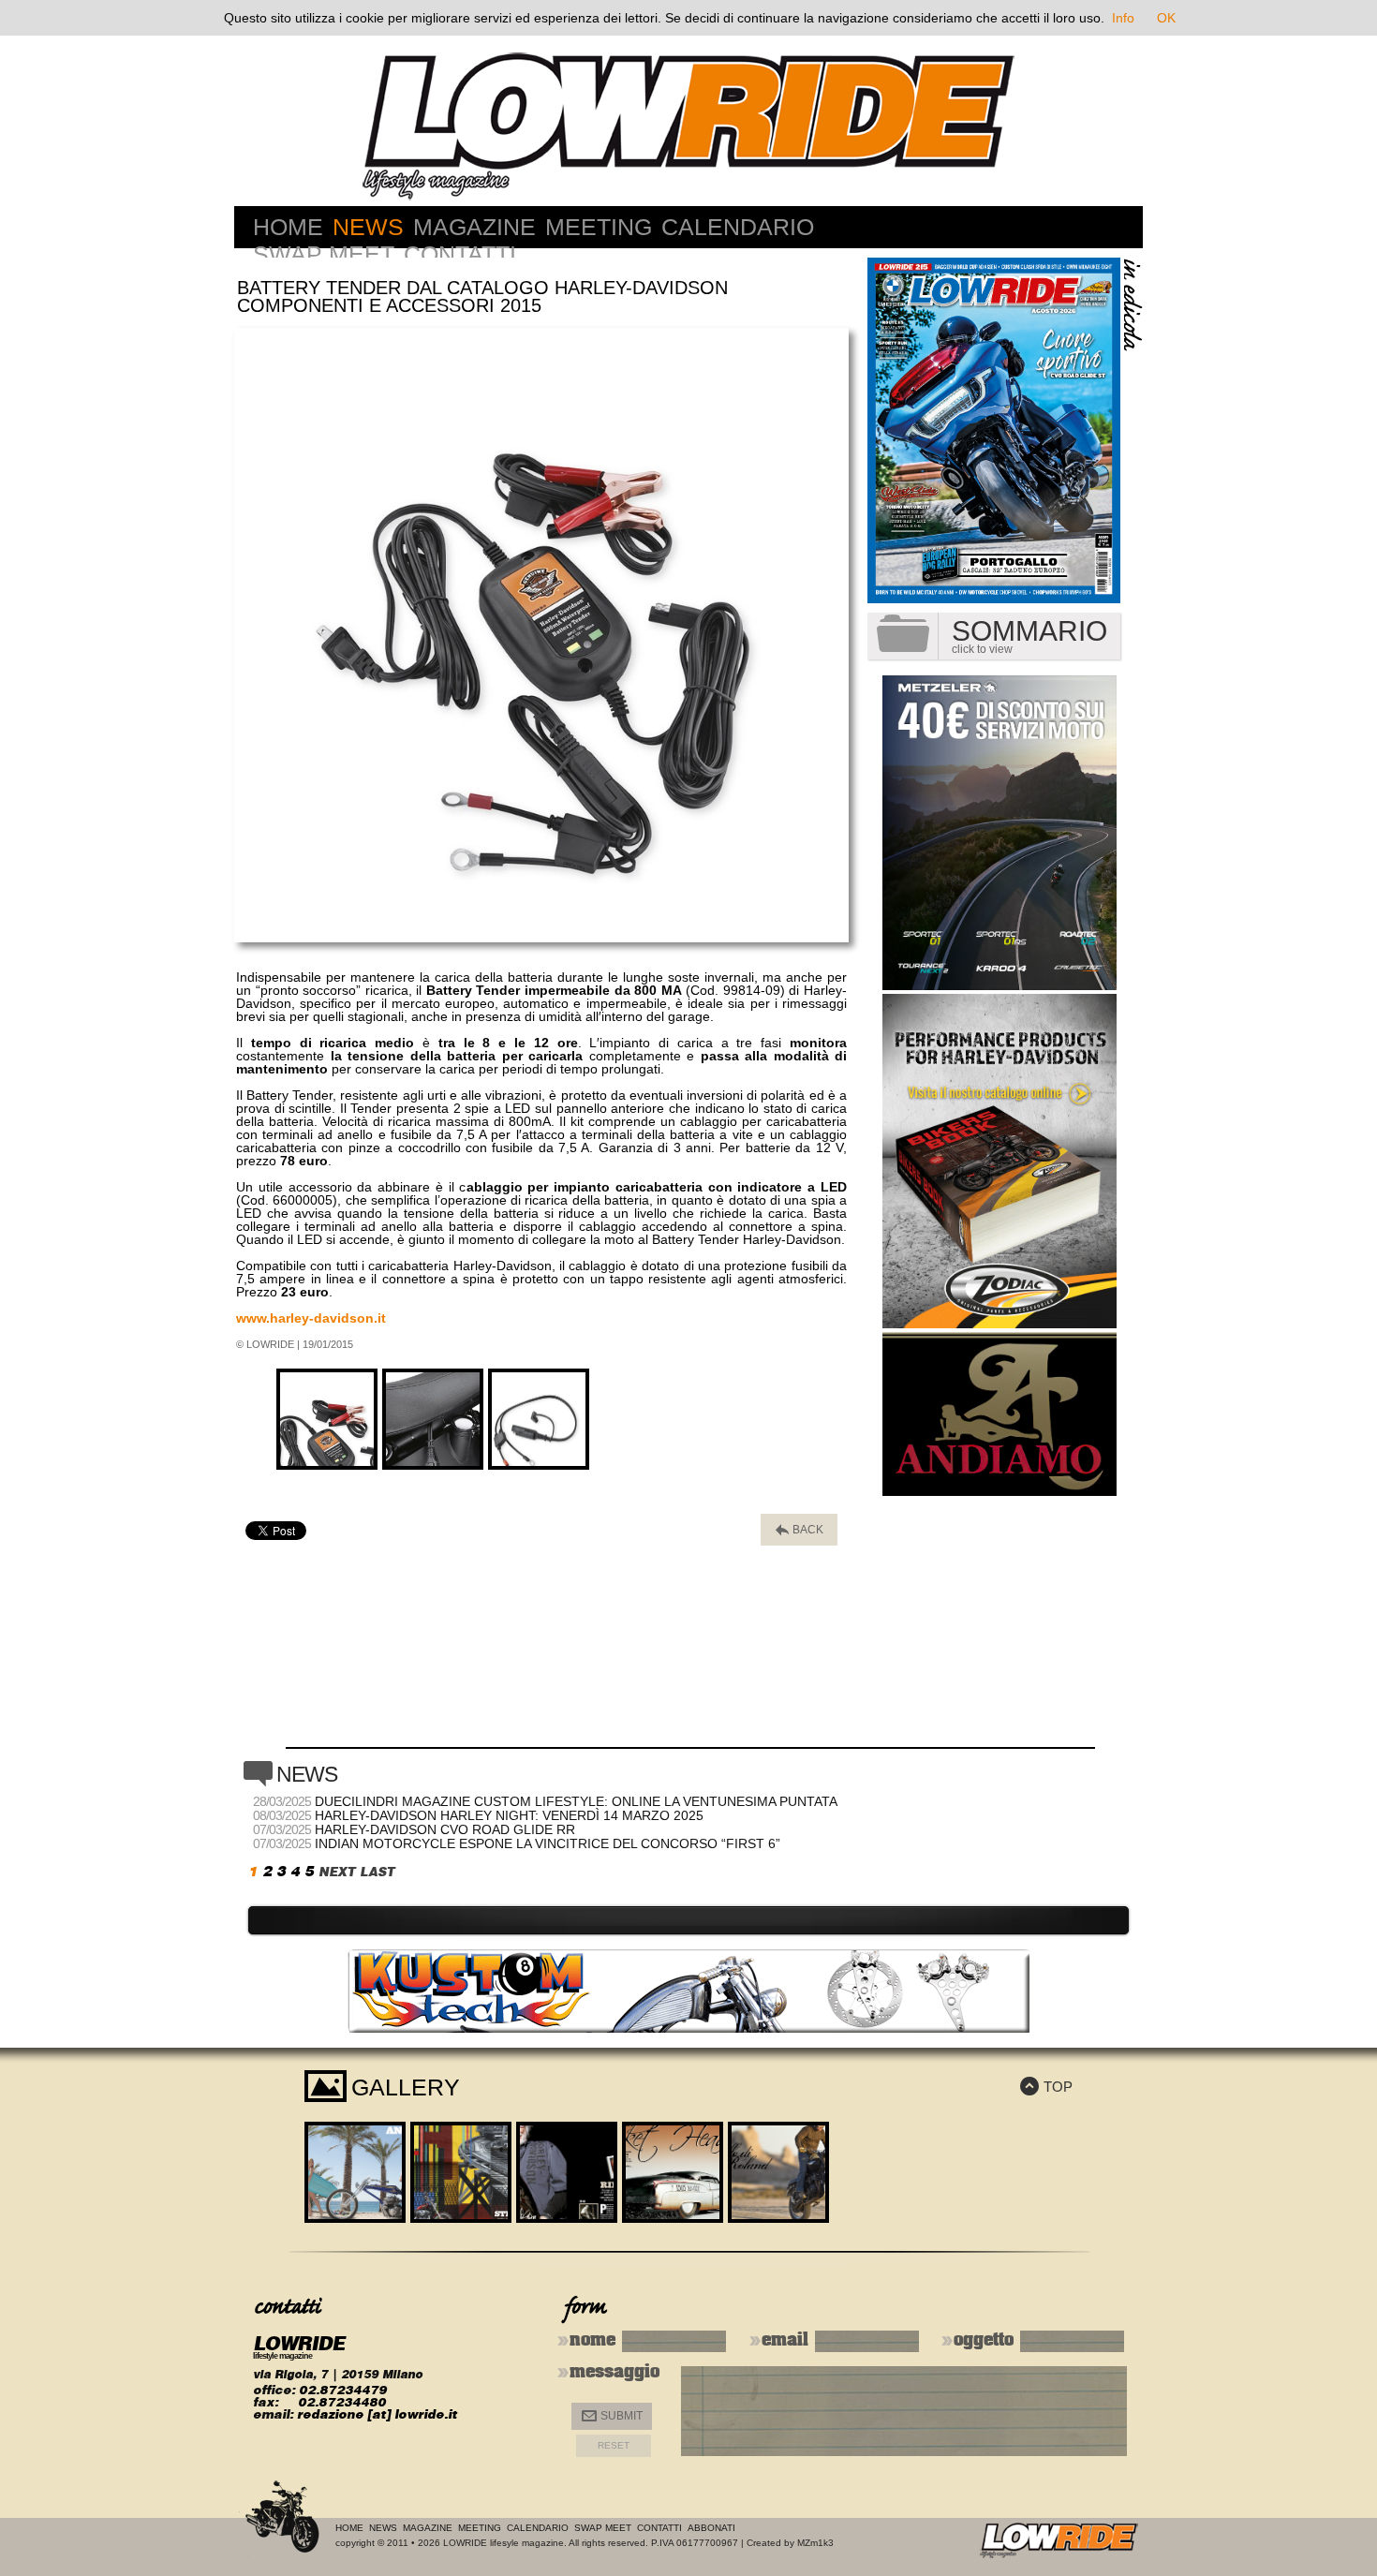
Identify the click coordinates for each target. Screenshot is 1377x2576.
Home (288, 227)
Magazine (474, 227)
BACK (800, 1530)
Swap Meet (324, 254)
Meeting (599, 227)
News (368, 227)
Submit (612, 2416)
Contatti (460, 254)
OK (1166, 18)
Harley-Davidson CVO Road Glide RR (445, 1829)
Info (1123, 18)
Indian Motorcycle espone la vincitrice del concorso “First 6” (548, 1843)
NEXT (337, 1872)
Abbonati (711, 2528)
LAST (377, 1872)
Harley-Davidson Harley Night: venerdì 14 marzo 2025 (509, 1815)
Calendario (738, 227)
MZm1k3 (815, 2543)
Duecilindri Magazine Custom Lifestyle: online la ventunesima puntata (576, 1801)
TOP (1046, 2087)
